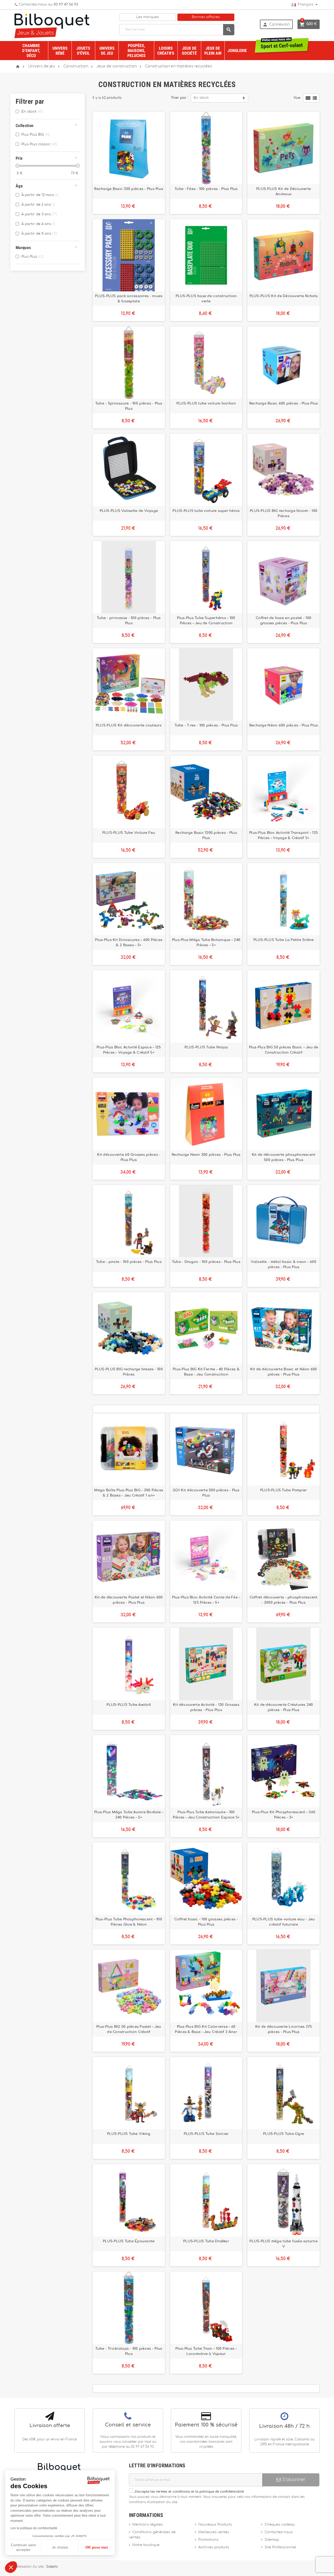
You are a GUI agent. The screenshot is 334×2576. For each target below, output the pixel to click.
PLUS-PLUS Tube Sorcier (206, 2134)
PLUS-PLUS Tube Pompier (284, 1490)
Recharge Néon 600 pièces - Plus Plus (284, 725)
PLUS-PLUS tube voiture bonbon (206, 403)
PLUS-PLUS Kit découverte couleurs (129, 725)
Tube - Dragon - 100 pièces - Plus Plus (206, 1262)
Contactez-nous (279, 2532)
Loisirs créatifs (166, 51)
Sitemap (272, 2540)
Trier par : (180, 98)
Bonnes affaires (206, 17)
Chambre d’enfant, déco (31, 51)
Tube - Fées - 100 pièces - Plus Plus (206, 189)
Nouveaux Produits (215, 2525)
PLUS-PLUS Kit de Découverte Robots (284, 296)
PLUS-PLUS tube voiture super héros (206, 511)
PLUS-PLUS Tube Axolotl (129, 1705)
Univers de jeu (107, 51)
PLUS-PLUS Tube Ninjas (206, 1047)
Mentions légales (148, 2525)
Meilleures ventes (214, 2532)
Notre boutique (146, 2545)
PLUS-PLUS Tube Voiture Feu (129, 833)
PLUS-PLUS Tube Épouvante (129, 2241)
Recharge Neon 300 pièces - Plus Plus (206, 1155)
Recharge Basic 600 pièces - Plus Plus (284, 403)
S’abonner (293, 2480)
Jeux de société (189, 51)
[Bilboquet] (52, 25)
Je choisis (60, 2547)
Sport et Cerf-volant (282, 44)
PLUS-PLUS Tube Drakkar (206, 2241)
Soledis (52, 2567)
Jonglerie (237, 51)
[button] (11, 2567)
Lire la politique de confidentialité (34, 2528)
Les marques (148, 17)
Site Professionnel (280, 2547)
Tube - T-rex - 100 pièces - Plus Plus (206, 725)
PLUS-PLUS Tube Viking (129, 2134)
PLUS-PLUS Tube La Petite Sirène (284, 940)
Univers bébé (60, 51)
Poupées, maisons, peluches (136, 51)
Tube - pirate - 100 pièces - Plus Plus (129, 1262)
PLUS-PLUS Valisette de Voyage (129, 511)
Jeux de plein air (213, 51)
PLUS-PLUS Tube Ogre (284, 2134)
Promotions (208, 2540)
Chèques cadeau (280, 2525)
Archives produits (214, 2547)
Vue (297, 98)
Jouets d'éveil (83, 51)
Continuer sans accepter (23, 2547)
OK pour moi (97, 2547)
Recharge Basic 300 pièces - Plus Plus (129, 189)
